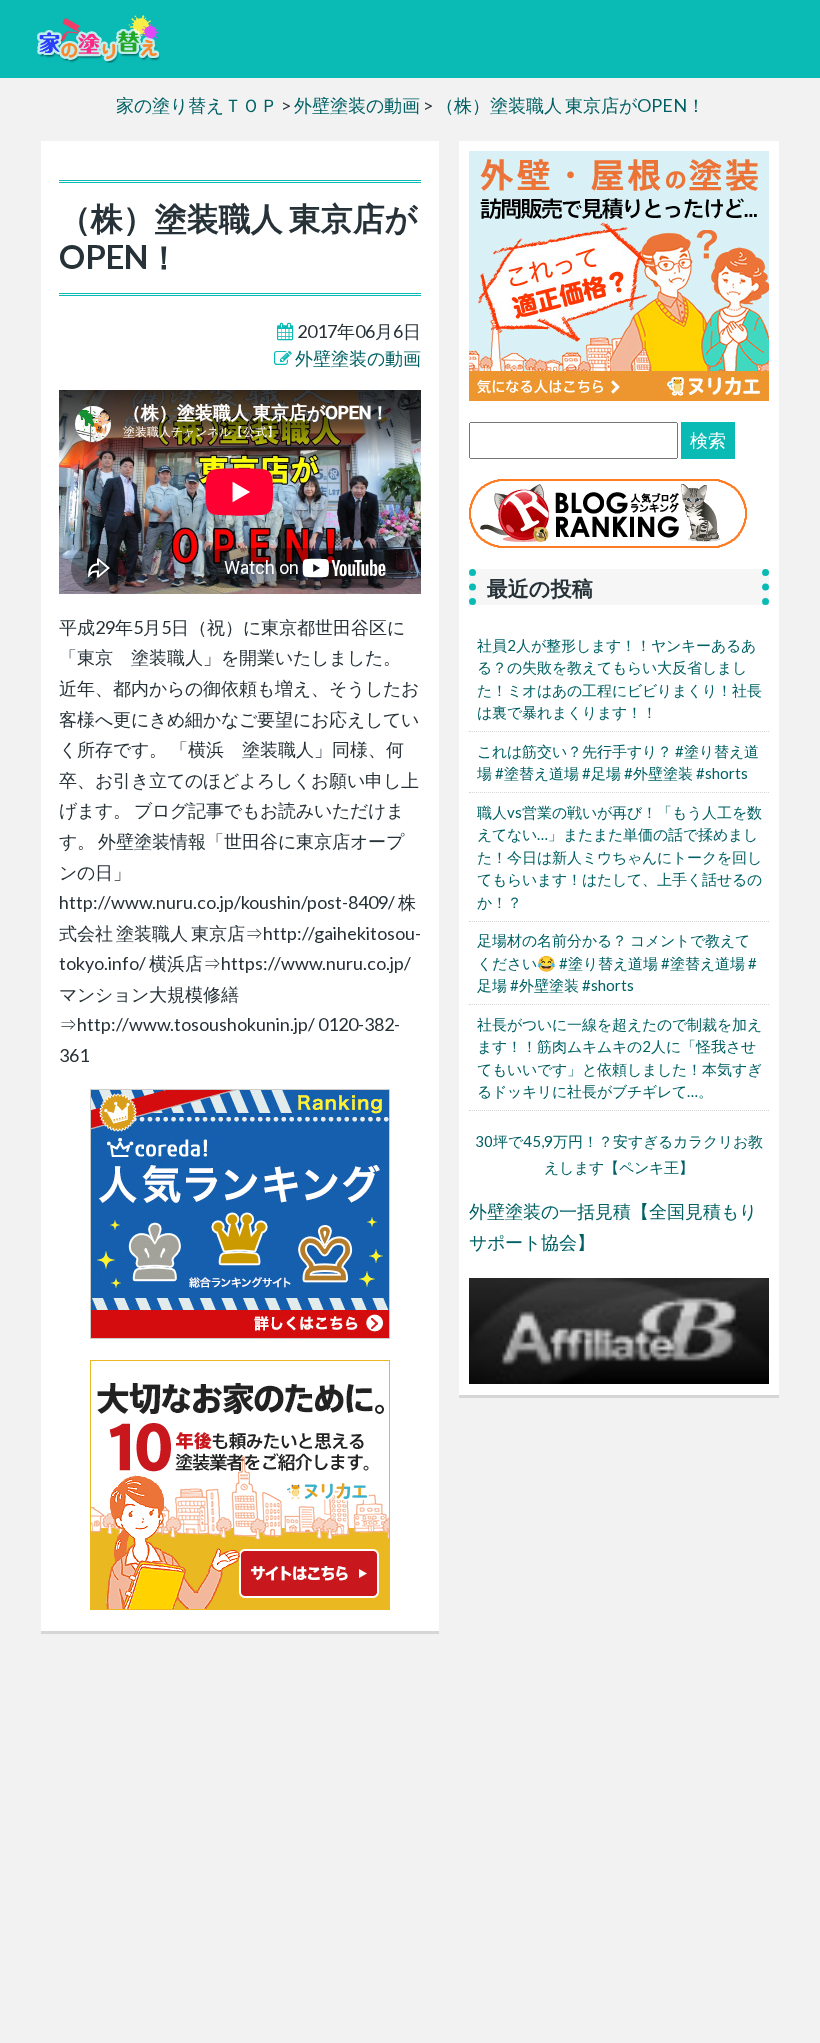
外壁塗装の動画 (358, 358)
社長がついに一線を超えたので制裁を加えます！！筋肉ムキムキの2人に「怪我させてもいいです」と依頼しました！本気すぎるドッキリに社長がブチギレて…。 (619, 1058)
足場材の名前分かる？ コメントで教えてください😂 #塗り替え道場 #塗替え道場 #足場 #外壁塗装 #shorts (617, 962)
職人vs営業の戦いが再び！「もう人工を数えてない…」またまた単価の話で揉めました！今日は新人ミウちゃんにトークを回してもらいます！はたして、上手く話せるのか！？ (619, 857)
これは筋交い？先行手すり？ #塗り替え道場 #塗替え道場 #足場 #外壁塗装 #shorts (618, 762)
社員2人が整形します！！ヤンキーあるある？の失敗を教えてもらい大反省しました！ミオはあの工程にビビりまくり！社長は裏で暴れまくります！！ (619, 679)
